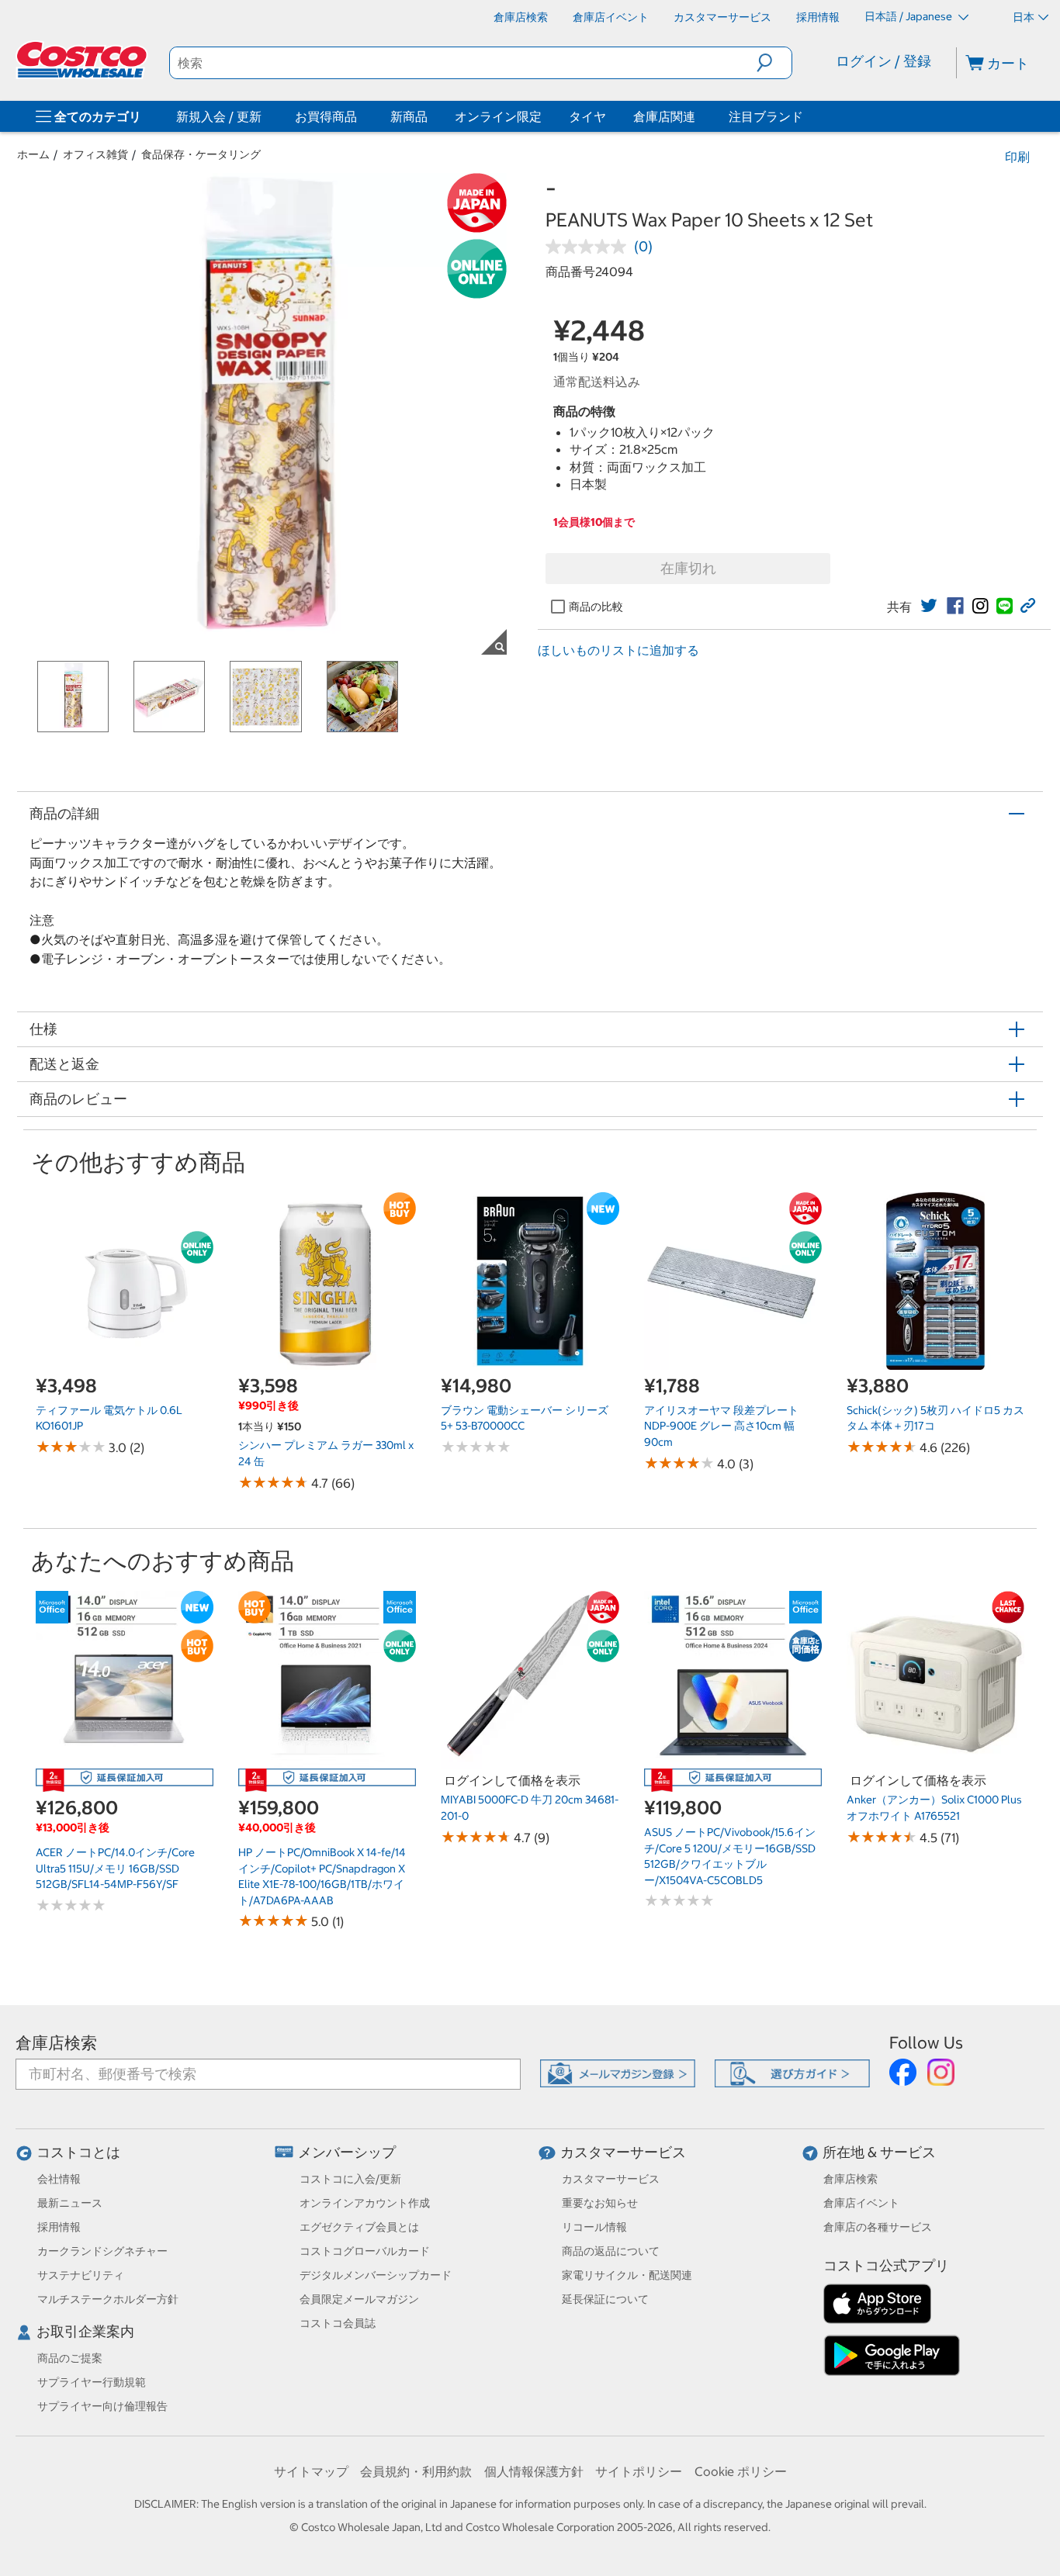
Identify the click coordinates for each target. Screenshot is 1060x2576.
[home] (83, 60)
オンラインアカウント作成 (365, 2203)
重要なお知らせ (600, 2203)
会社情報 (59, 2179)
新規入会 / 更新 (219, 116)
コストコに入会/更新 (350, 2179)
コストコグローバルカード (365, 2251)
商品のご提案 (70, 2358)
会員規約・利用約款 (416, 2471)
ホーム (33, 154)
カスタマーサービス (623, 2152)
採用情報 (59, 2227)
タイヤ (587, 116)
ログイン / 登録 (883, 61)
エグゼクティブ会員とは (359, 2227)
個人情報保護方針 (534, 2471)
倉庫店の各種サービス (878, 2227)
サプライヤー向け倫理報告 (102, 2406)
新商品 (409, 116)
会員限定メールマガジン (359, 2299)
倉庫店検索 (56, 2043)
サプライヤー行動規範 (92, 2382)
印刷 (1017, 157)
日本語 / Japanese (909, 16)
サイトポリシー (639, 2471)
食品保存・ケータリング (201, 154)
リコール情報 (594, 2227)
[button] (774, 63)
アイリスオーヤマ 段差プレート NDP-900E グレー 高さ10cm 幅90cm (721, 1426)
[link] (929, 606)
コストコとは (78, 2152)
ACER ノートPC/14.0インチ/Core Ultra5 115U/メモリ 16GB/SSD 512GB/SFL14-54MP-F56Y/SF (115, 1868)
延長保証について (605, 2299)
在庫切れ (688, 568)
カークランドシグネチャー (102, 2251)
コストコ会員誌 (338, 2323)
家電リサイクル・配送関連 (627, 2275)
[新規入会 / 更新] (265, 116)
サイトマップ (311, 2471)
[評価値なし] (590, 247)
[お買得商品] (360, 116)
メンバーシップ (347, 2152)
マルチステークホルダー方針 (108, 2299)
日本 (1024, 17)
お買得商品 (326, 116)
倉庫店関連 (664, 116)
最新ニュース (70, 2203)
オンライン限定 (498, 116)
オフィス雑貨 (95, 154)
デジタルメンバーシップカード (376, 2275)
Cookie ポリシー (741, 2471)
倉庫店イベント (861, 2203)
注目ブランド (766, 116)
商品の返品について (611, 2251)
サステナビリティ (81, 2275)
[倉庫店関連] (698, 116)
